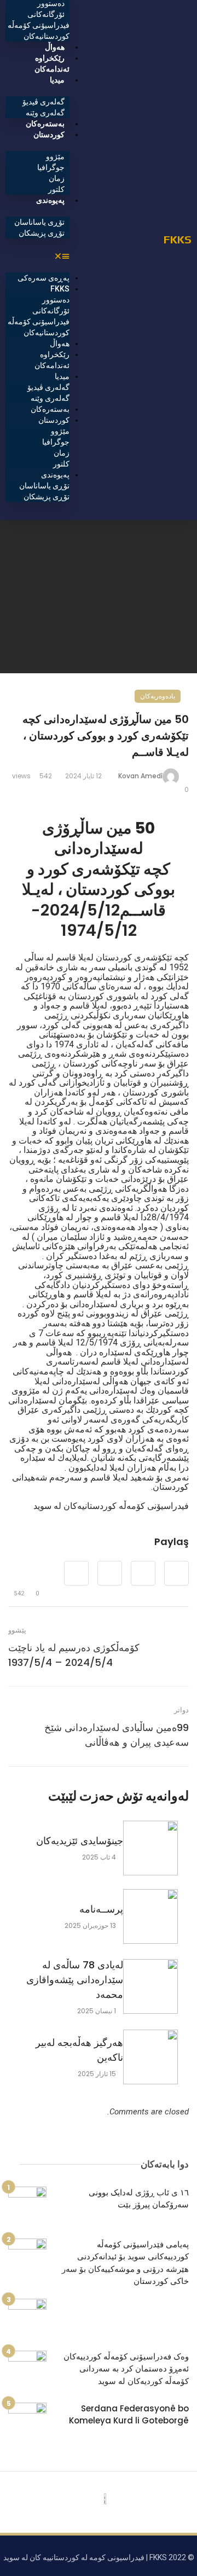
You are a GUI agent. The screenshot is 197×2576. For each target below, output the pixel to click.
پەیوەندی (50, 200)
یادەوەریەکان (158, 696)
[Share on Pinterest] (110, 1573)
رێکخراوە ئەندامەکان (52, 63)
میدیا (57, 80)
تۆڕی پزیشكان (42, 233)
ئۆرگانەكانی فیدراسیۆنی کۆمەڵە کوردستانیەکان (39, 25)
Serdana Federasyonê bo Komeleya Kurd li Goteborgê (129, 2415)
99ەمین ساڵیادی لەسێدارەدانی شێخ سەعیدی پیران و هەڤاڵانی (117, 1735)
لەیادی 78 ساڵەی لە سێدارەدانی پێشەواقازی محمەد (75, 1980)
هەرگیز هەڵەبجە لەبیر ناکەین (79, 2050)
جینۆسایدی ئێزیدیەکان (80, 1841)
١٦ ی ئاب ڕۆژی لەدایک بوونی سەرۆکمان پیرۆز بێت (139, 2199)
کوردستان (49, 135)
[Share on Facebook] (176, 1573)
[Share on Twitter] (143, 1573)
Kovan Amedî (140, 776)
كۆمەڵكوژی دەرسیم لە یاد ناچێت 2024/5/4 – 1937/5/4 (74, 1655)
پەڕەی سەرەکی (44, 278)
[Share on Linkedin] (76, 1573)
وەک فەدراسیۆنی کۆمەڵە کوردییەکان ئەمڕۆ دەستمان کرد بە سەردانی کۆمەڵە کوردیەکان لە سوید (126, 2369)
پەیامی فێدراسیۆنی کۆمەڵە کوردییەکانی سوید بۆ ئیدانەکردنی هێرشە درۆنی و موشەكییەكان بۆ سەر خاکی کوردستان (125, 2263)
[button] (37, 256)
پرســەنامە (101, 1909)
